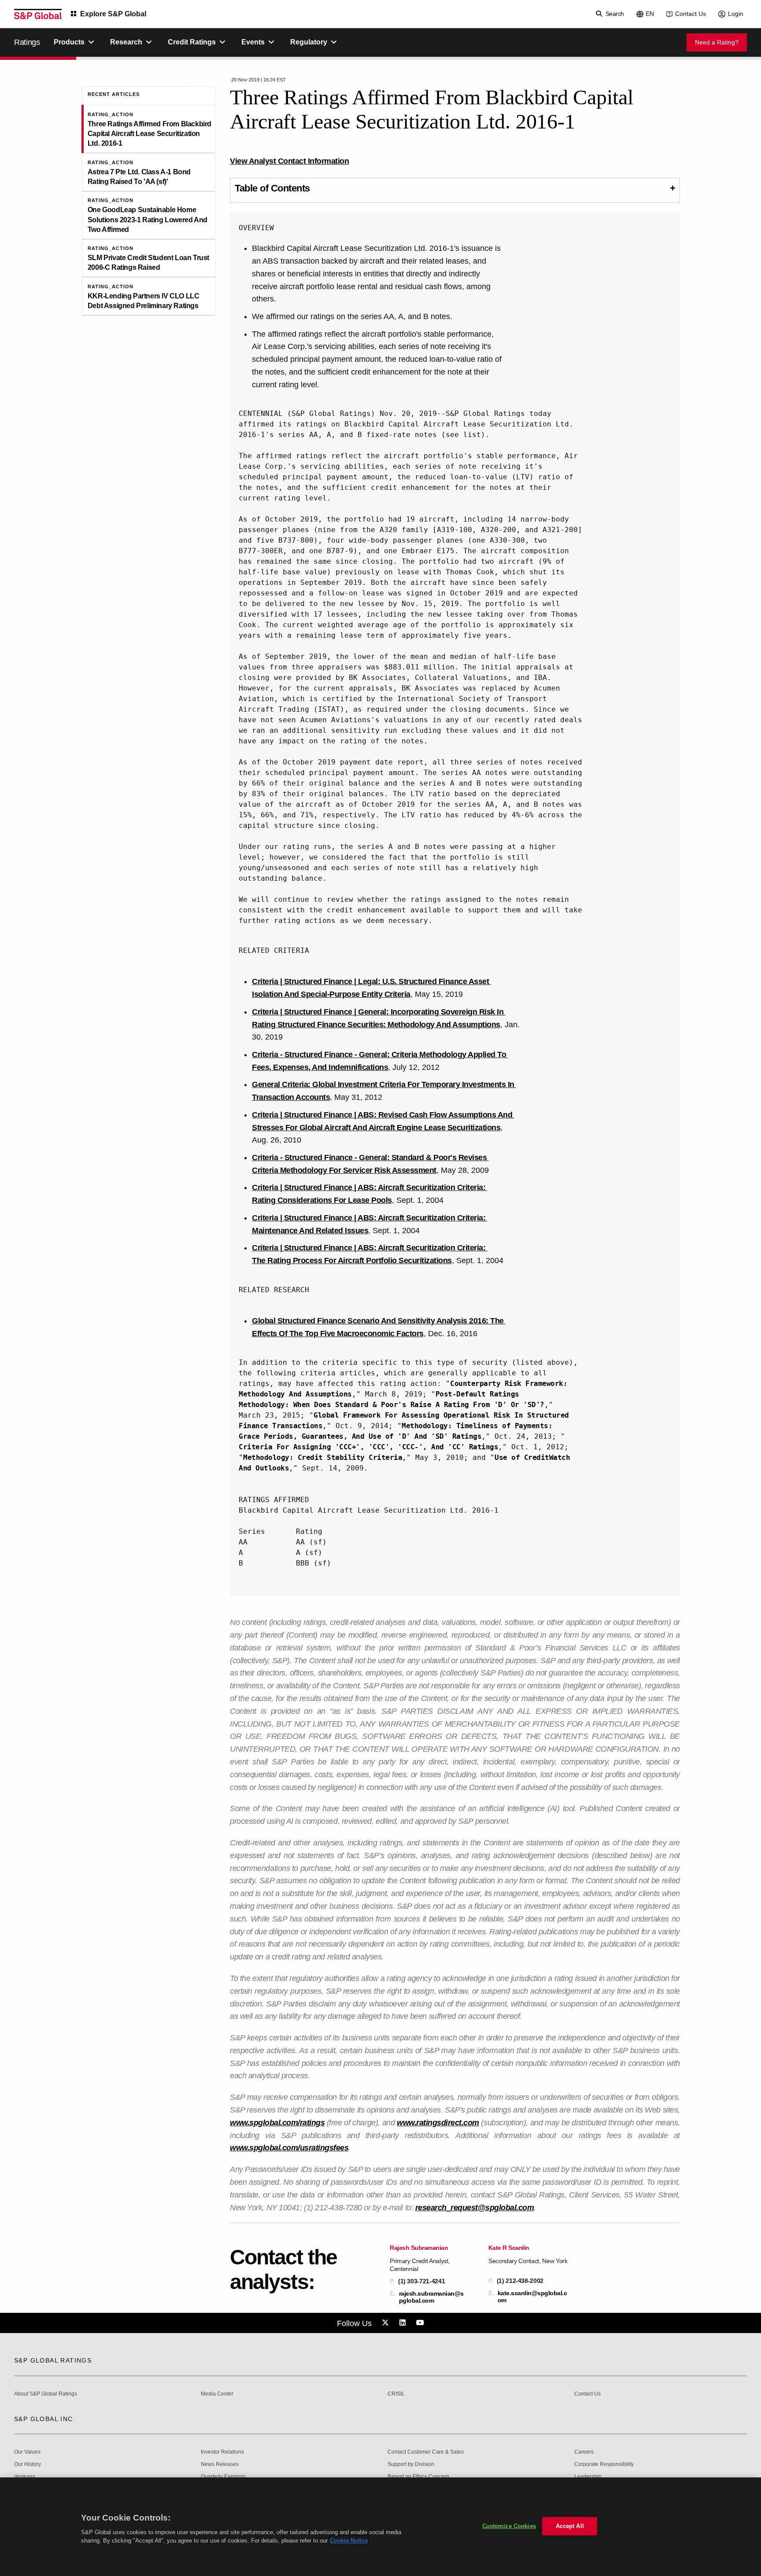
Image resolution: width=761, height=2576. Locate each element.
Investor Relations (222, 2452)
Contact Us (691, 14)
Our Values (27, 2452)
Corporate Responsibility (604, 2464)
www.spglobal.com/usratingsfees (289, 2148)
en (650, 14)
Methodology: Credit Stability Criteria (323, 1457)
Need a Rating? (717, 42)
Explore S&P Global (113, 14)
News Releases (220, 2464)
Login (736, 14)
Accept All (570, 2526)
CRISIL (396, 2394)
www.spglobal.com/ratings (277, 2123)
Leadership (588, 2477)
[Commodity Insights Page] (387, 2323)
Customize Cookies (509, 2526)
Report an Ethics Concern (418, 2477)
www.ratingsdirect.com (438, 2123)
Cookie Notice (349, 2541)
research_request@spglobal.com (475, 2208)
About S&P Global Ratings (46, 2394)
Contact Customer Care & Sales (426, 2452)
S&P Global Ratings (53, 2360)
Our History (28, 2464)
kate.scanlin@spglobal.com (532, 2297)
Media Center (217, 2394)
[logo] (38, 14)
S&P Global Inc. (45, 2419)
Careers (584, 2452)
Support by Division (411, 2464)
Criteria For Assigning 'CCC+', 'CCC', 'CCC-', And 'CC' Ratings (368, 1447)
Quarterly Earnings (223, 2477)
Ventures (25, 2477)
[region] (380, 2527)
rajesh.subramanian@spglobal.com (431, 2297)
